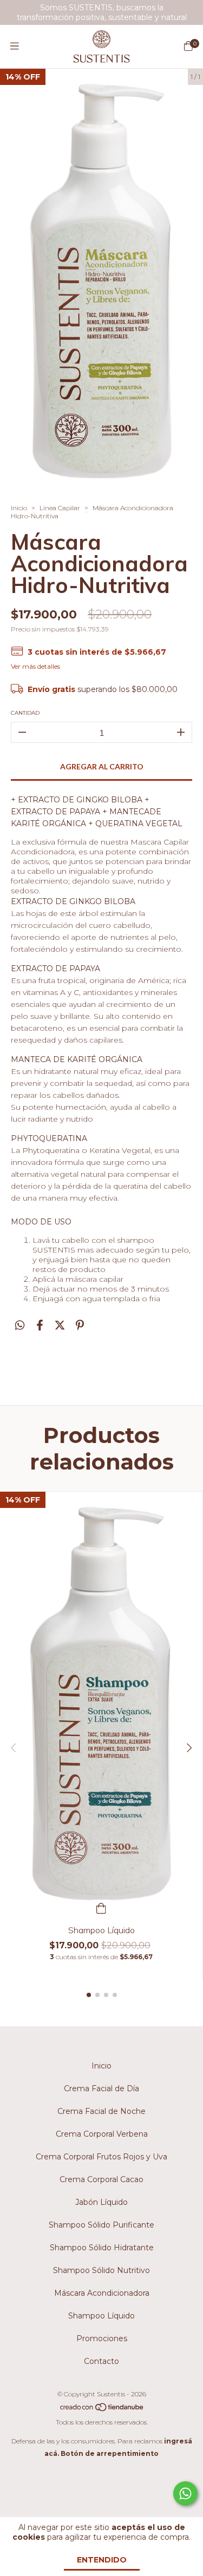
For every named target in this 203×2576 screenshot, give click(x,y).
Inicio (19, 508)
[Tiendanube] (102, 2410)
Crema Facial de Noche (101, 2111)
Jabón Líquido (101, 2202)
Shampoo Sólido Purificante (101, 2225)
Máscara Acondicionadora (102, 2293)
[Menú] (15, 47)
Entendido (102, 2560)
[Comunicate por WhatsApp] (185, 2493)
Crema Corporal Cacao (101, 2179)
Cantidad (25, 713)
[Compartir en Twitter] (60, 1325)
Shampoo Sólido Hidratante (102, 2248)
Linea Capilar (60, 508)
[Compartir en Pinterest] (80, 1325)
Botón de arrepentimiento (110, 2453)
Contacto (101, 2361)
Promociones (102, 2338)
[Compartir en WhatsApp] (20, 1325)
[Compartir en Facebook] (40, 1325)
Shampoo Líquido (101, 2316)
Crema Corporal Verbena (102, 2134)
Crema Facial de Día (101, 2089)
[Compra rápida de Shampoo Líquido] (101, 1907)
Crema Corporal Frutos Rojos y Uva (101, 2157)
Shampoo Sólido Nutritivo (101, 2270)
